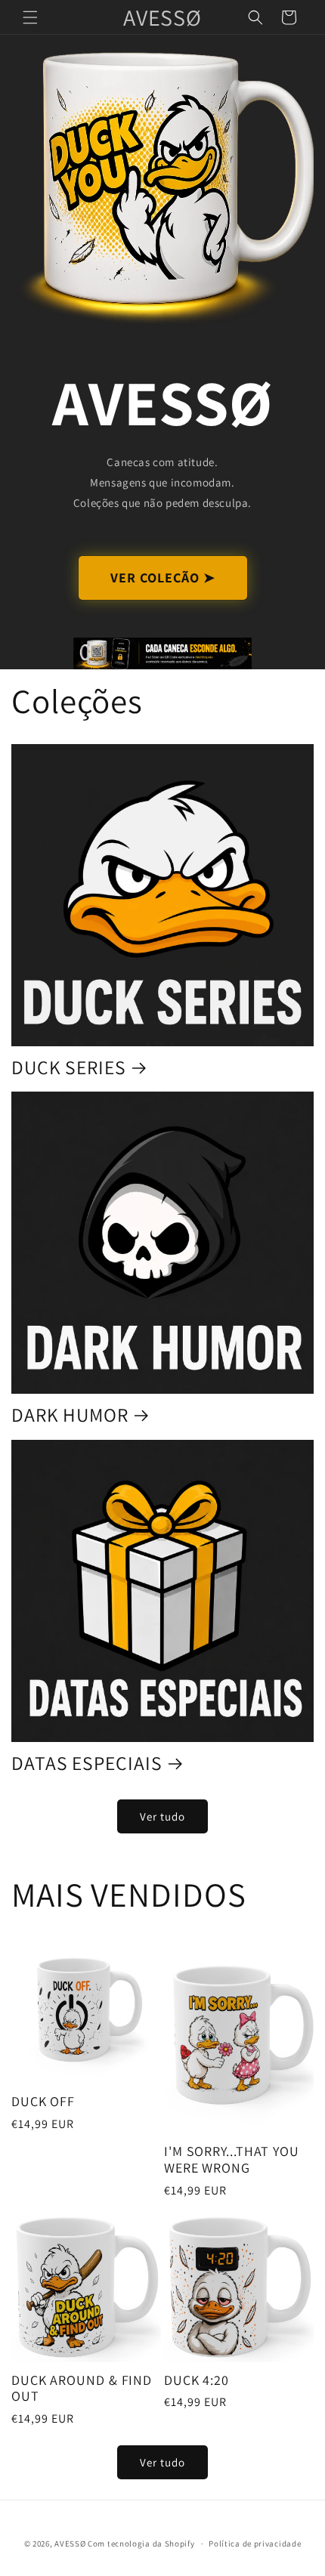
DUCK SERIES (69, 1068)
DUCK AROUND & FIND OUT (82, 2388)
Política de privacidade (255, 2544)
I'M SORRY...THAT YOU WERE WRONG (232, 2159)
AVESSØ (70, 2544)
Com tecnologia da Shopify (141, 2544)
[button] (30, 17)
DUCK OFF (43, 2102)
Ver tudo (162, 1816)
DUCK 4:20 (197, 2380)
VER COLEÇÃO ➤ (163, 578)
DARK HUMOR (70, 1415)
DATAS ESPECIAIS (87, 1764)
